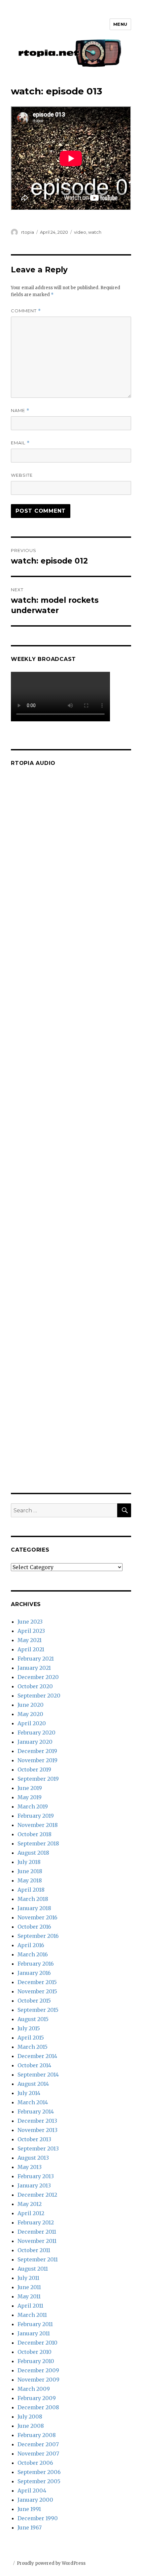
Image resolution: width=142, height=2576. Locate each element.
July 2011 (28, 2278)
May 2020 (30, 1714)
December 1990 (38, 2518)
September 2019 (38, 1779)
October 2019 (34, 1769)
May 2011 (29, 2296)
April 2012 (31, 2213)
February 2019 (36, 1816)
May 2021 (30, 1640)
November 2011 (37, 2241)
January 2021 (34, 1668)
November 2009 (38, 2380)
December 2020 (38, 1677)
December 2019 (37, 1751)
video (80, 232)
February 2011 (35, 2324)
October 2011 (34, 2250)
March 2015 (33, 2047)
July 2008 (30, 2417)
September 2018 (38, 1843)
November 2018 (38, 1825)
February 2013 (36, 2176)
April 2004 (32, 2490)
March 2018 (33, 1899)
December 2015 (37, 1982)
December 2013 (37, 2121)
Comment (26, 311)
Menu (120, 24)
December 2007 (38, 2444)
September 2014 (38, 2075)
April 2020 (32, 1723)
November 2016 (37, 1917)
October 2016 (34, 1927)
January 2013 (34, 2185)
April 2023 (31, 1631)
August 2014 (33, 2084)
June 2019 (30, 1788)
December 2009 (38, 2370)
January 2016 (34, 1973)
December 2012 (37, 2195)
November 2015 (37, 1991)
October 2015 (34, 2001)
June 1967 (30, 2527)
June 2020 (31, 1705)
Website (22, 475)
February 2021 (36, 1659)
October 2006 (35, 2463)
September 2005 (39, 2481)
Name (20, 411)
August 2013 (33, 2158)
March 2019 (33, 1806)
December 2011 (37, 2232)
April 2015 (31, 2038)
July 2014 (29, 2093)
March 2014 (33, 2102)
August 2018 (33, 1853)
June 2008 (31, 2426)
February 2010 (36, 2361)
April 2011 (30, 2306)
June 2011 (29, 2287)
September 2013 (38, 2148)
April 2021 (31, 1649)
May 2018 (30, 1880)
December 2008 (38, 2407)
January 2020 (35, 1742)
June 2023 (30, 1622)
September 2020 (39, 1696)
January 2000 (35, 2500)
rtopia (28, 232)
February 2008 (37, 2435)
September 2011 (38, 2259)
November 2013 (37, 2130)
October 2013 (34, 2139)
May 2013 (30, 2167)
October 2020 (35, 1686)
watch (95, 232)
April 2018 (31, 1890)
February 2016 (36, 1964)
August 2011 (33, 2269)
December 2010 (37, 2343)
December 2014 (37, 2056)
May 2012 (30, 2204)
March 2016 (33, 1954)
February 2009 (37, 2398)
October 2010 (35, 2352)
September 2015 (38, 2010)
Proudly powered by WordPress (51, 2563)
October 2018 (35, 1834)
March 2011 (32, 2315)
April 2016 (31, 1945)
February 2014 (36, 2112)
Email (20, 443)
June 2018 (30, 1871)
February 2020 (36, 1733)
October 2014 (34, 2065)
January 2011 (34, 2333)
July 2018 (29, 1862)
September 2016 (38, 1936)
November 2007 (38, 2454)
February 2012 (36, 2222)
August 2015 (33, 2019)
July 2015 (29, 2028)
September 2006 (39, 2472)
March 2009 (34, 2389)
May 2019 (30, 1797)
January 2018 (34, 1908)
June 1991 (29, 2509)
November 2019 (37, 1760)
